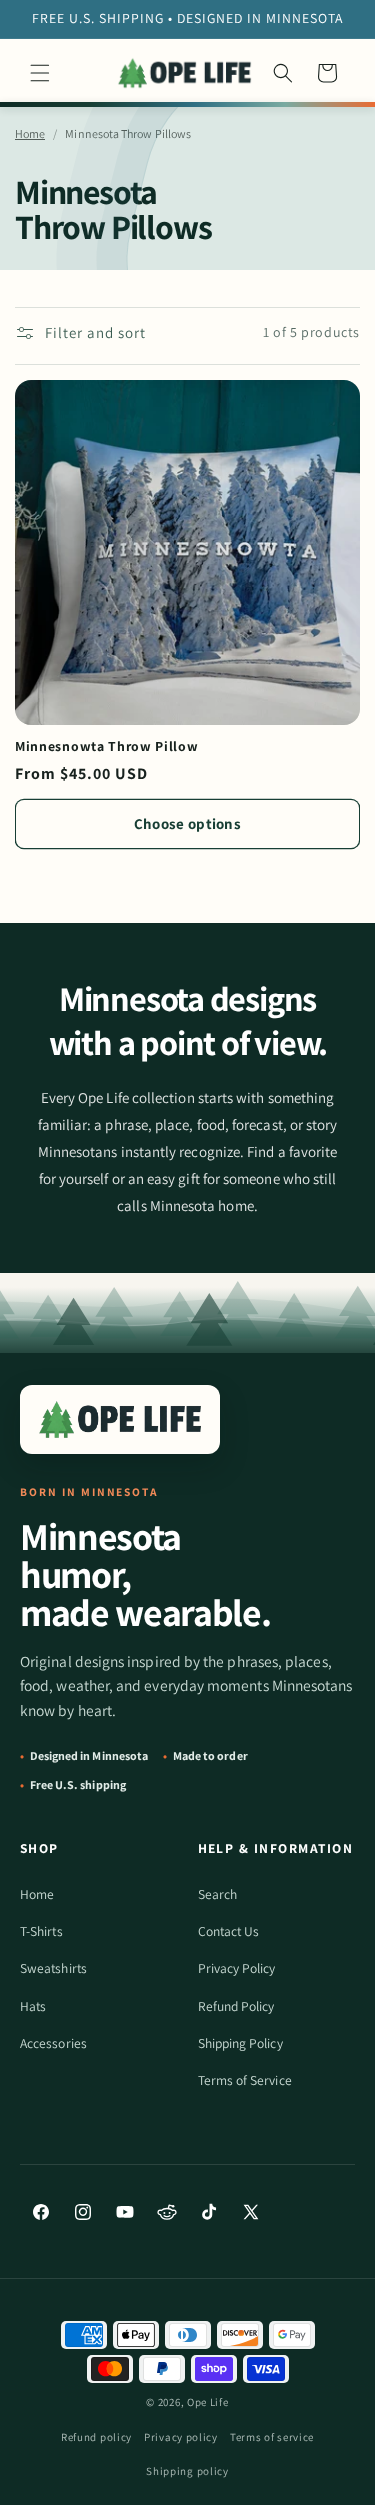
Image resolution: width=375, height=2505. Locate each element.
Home (30, 133)
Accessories (53, 2043)
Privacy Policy (237, 1968)
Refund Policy (236, 2006)
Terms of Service (245, 2080)
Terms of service (272, 2437)
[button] (40, 73)
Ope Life (208, 2402)
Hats (33, 2006)
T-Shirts (41, 1931)
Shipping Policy (240, 2043)
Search (217, 1894)
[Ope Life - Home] (120, 1419)
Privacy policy (181, 2437)
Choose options (187, 823)
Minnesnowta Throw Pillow (107, 746)
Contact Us (229, 1931)
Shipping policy (187, 2471)
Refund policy (96, 2437)
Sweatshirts (53, 1968)
